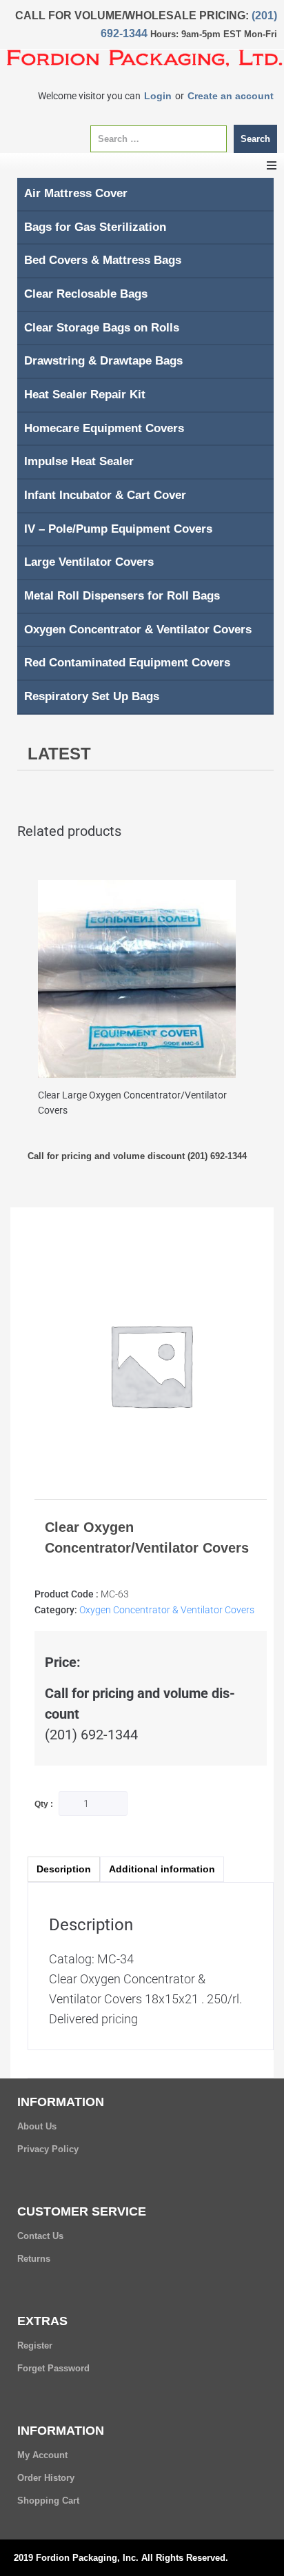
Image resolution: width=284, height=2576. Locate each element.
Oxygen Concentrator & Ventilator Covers (167, 1610)
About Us (37, 2126)
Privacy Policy (48, 2149)
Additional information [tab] (162, 1869)
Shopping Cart (48, 2501)
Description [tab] (64, 1869)
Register (35, 2345)
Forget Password (53, 2368)
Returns (34, 2259)
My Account (42, 2455)
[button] (272, 165)
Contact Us (40, 2236)
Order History (46, 2478)
